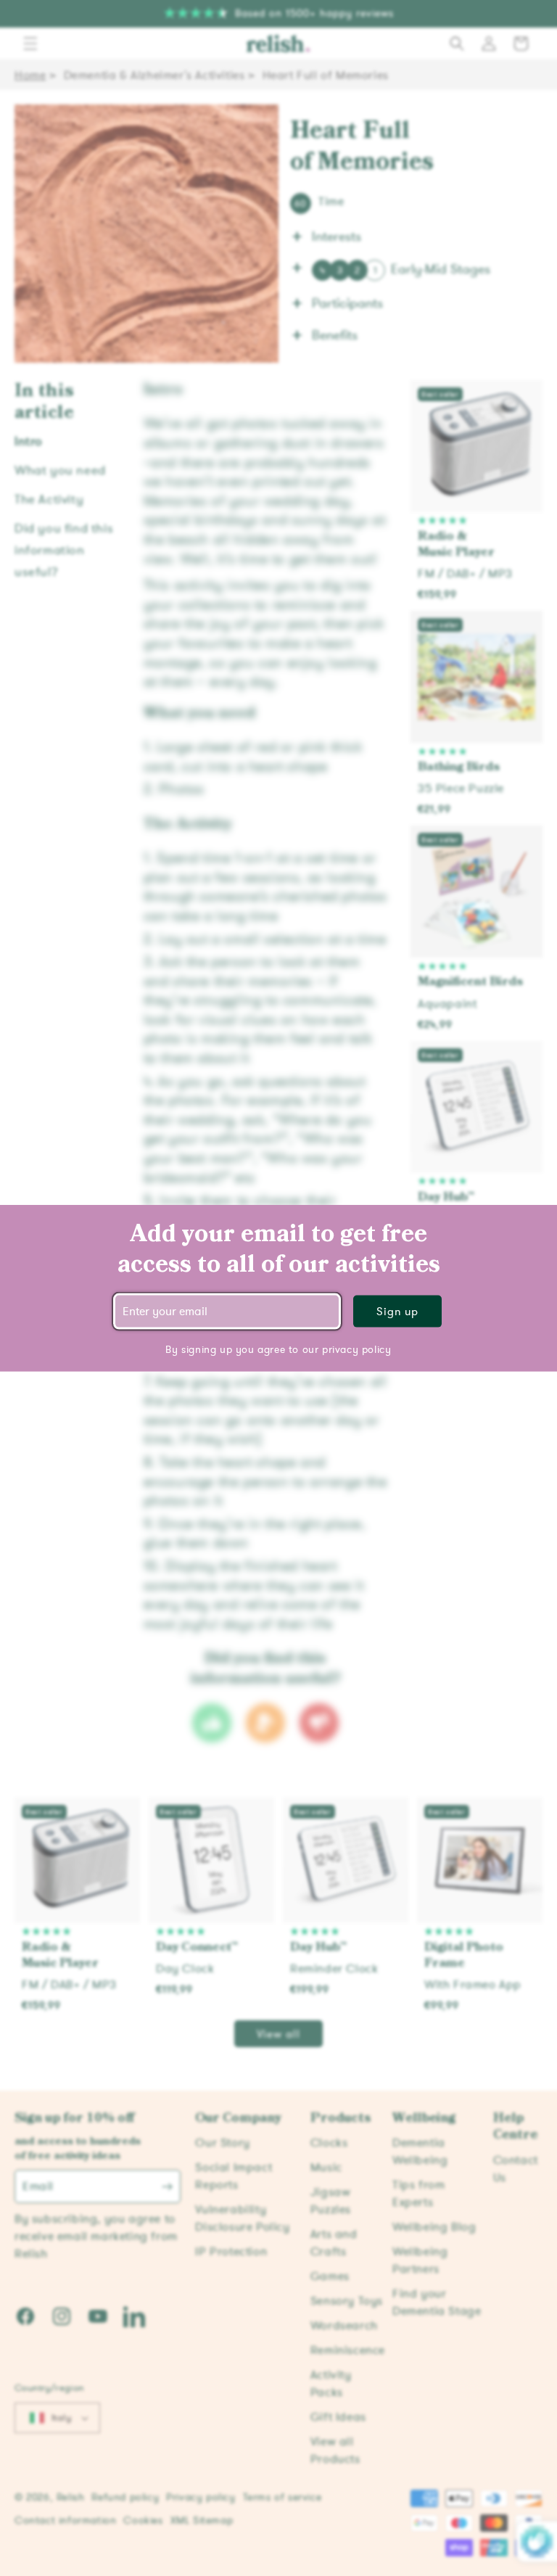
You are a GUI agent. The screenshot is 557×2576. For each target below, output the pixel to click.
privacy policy (356, 1350)
